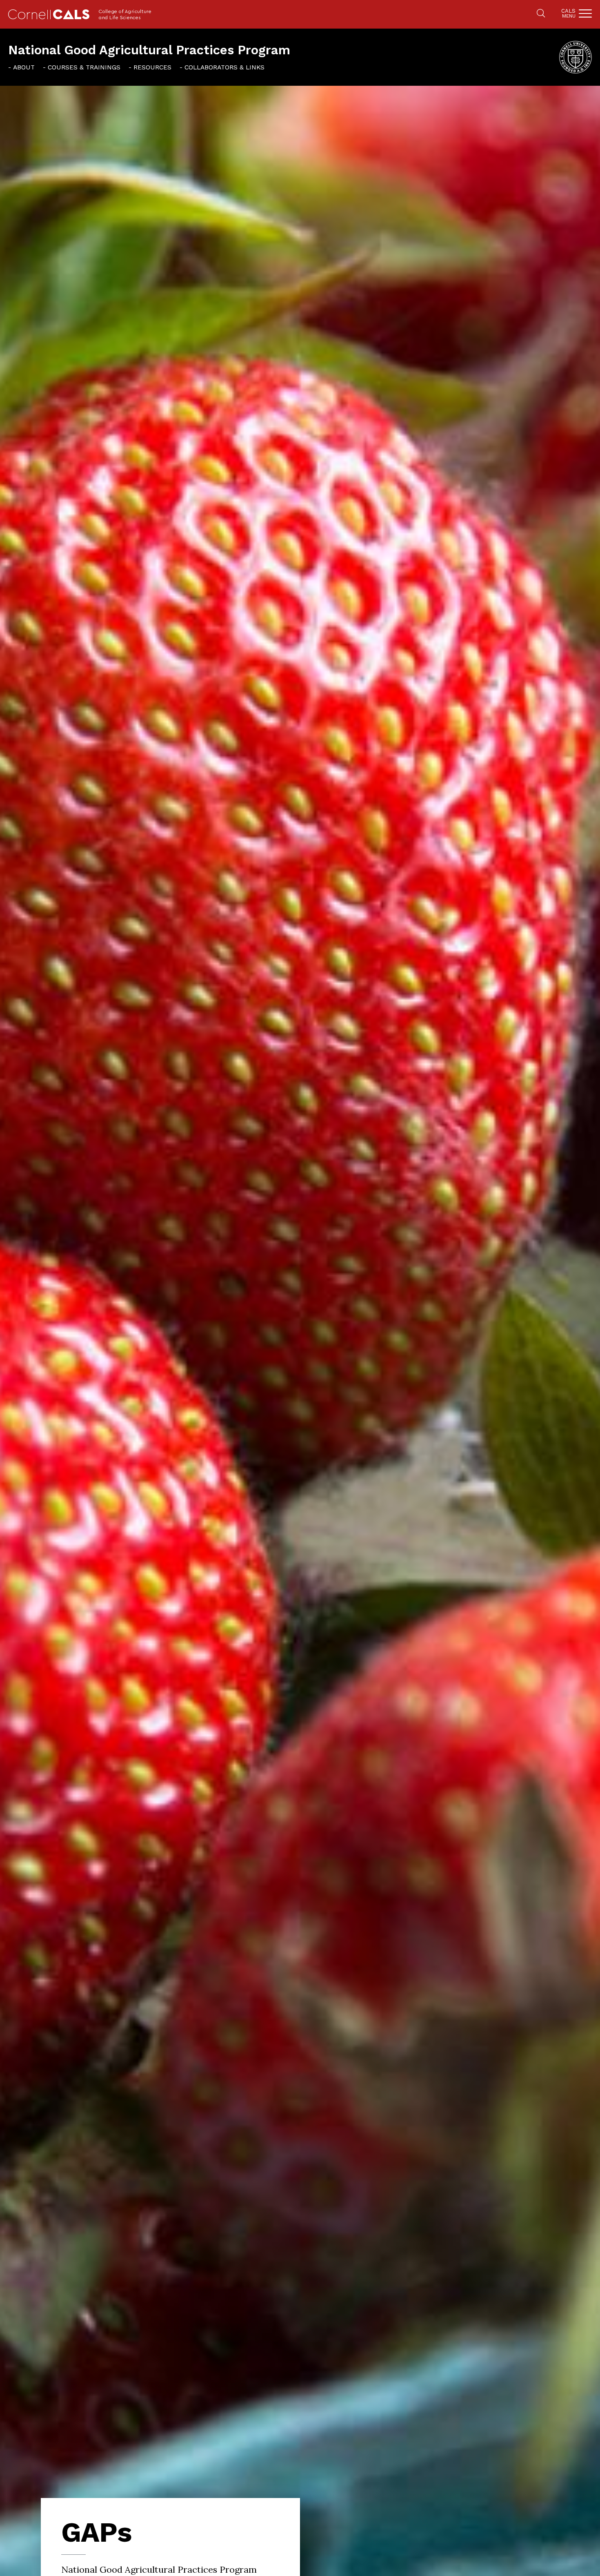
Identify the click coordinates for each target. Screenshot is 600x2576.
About (24, 67)
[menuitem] (21, 67)
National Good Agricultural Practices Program (149, 50)
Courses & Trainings (84, 67)
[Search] (541, 14)
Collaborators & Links (224, 67)
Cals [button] (568, 13)
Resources (152, 67)
